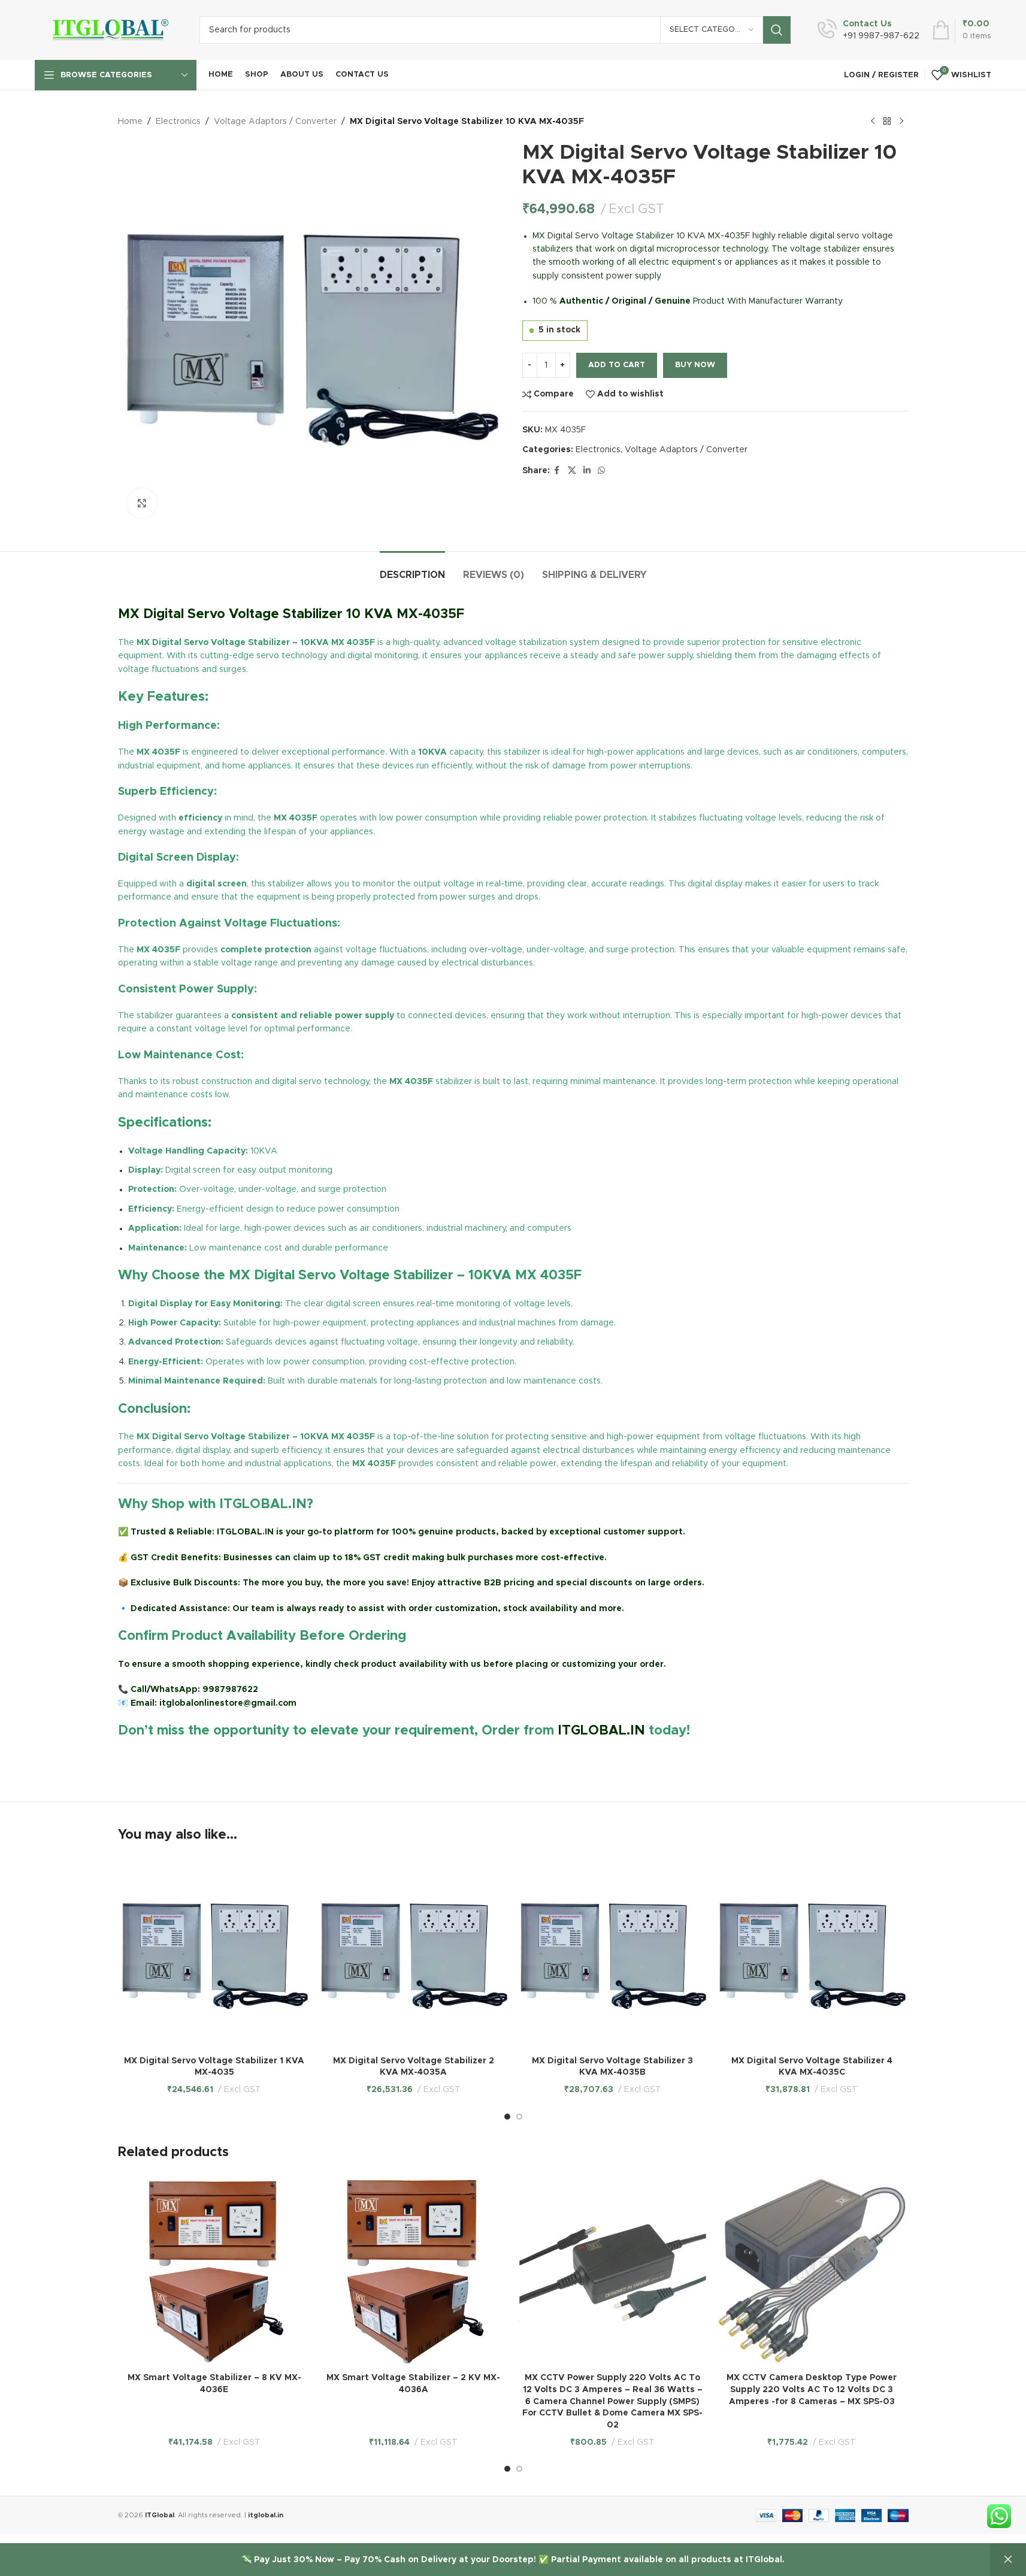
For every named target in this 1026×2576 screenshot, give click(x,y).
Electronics (178, 122)
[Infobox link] (868, 30)
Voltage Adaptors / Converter (275, 122)
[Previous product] (873, 122)
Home (130, 122)
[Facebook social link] (557, 471)
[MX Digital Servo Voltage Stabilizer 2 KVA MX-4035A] (414, 1953)
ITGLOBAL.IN (601, 1731)
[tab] (412, 569)
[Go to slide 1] (507, 2117)
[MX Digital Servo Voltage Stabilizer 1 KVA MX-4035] (215, 1953)
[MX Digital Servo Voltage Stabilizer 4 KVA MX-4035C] (812, 1953)
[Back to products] (887, 122)
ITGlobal (160, 2515)
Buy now (695, 365)
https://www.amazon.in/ (170, 1759)
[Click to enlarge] (142, 503)
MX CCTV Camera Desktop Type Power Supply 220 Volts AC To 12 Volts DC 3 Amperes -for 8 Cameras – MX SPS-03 (812, 2389)
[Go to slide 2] (519, 2117)
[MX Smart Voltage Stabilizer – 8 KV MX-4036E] (215, 2271)
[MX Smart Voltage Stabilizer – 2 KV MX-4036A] (414, 2271)
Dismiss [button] (1008, 2560)
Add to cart (617, 365)
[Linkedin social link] (587, 471)
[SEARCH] (777, 30)
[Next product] (901, 122)
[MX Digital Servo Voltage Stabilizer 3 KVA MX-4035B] (613, 1953)
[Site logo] (108, 30)
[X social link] (572, 471)
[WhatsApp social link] (601, 471)
